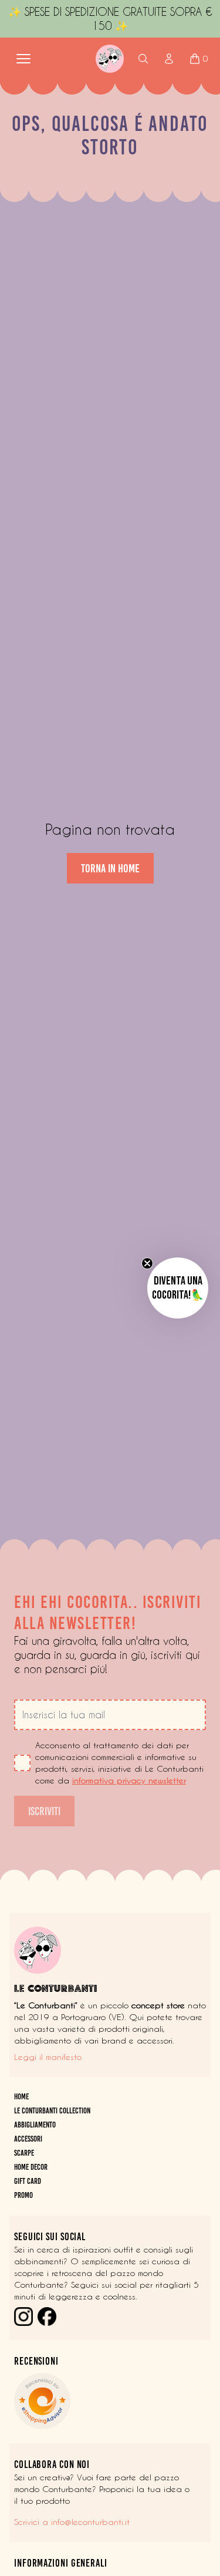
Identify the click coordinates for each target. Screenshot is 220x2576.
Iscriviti (44, 1811)
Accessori (28, 2139)
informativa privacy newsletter (129, 1781)
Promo (23, 2195)
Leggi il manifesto (48, 2057)
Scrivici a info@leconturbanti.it (72, 2522)
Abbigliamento (35, 2125)
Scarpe (24, 2153)
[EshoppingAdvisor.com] (110, 2401)
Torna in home (110, 868)
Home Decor (31, 2167)
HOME (21, 2097)
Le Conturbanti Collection (52, 2111)
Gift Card (28, 2181)
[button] (178, 1288)
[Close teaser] (147, 1263)
